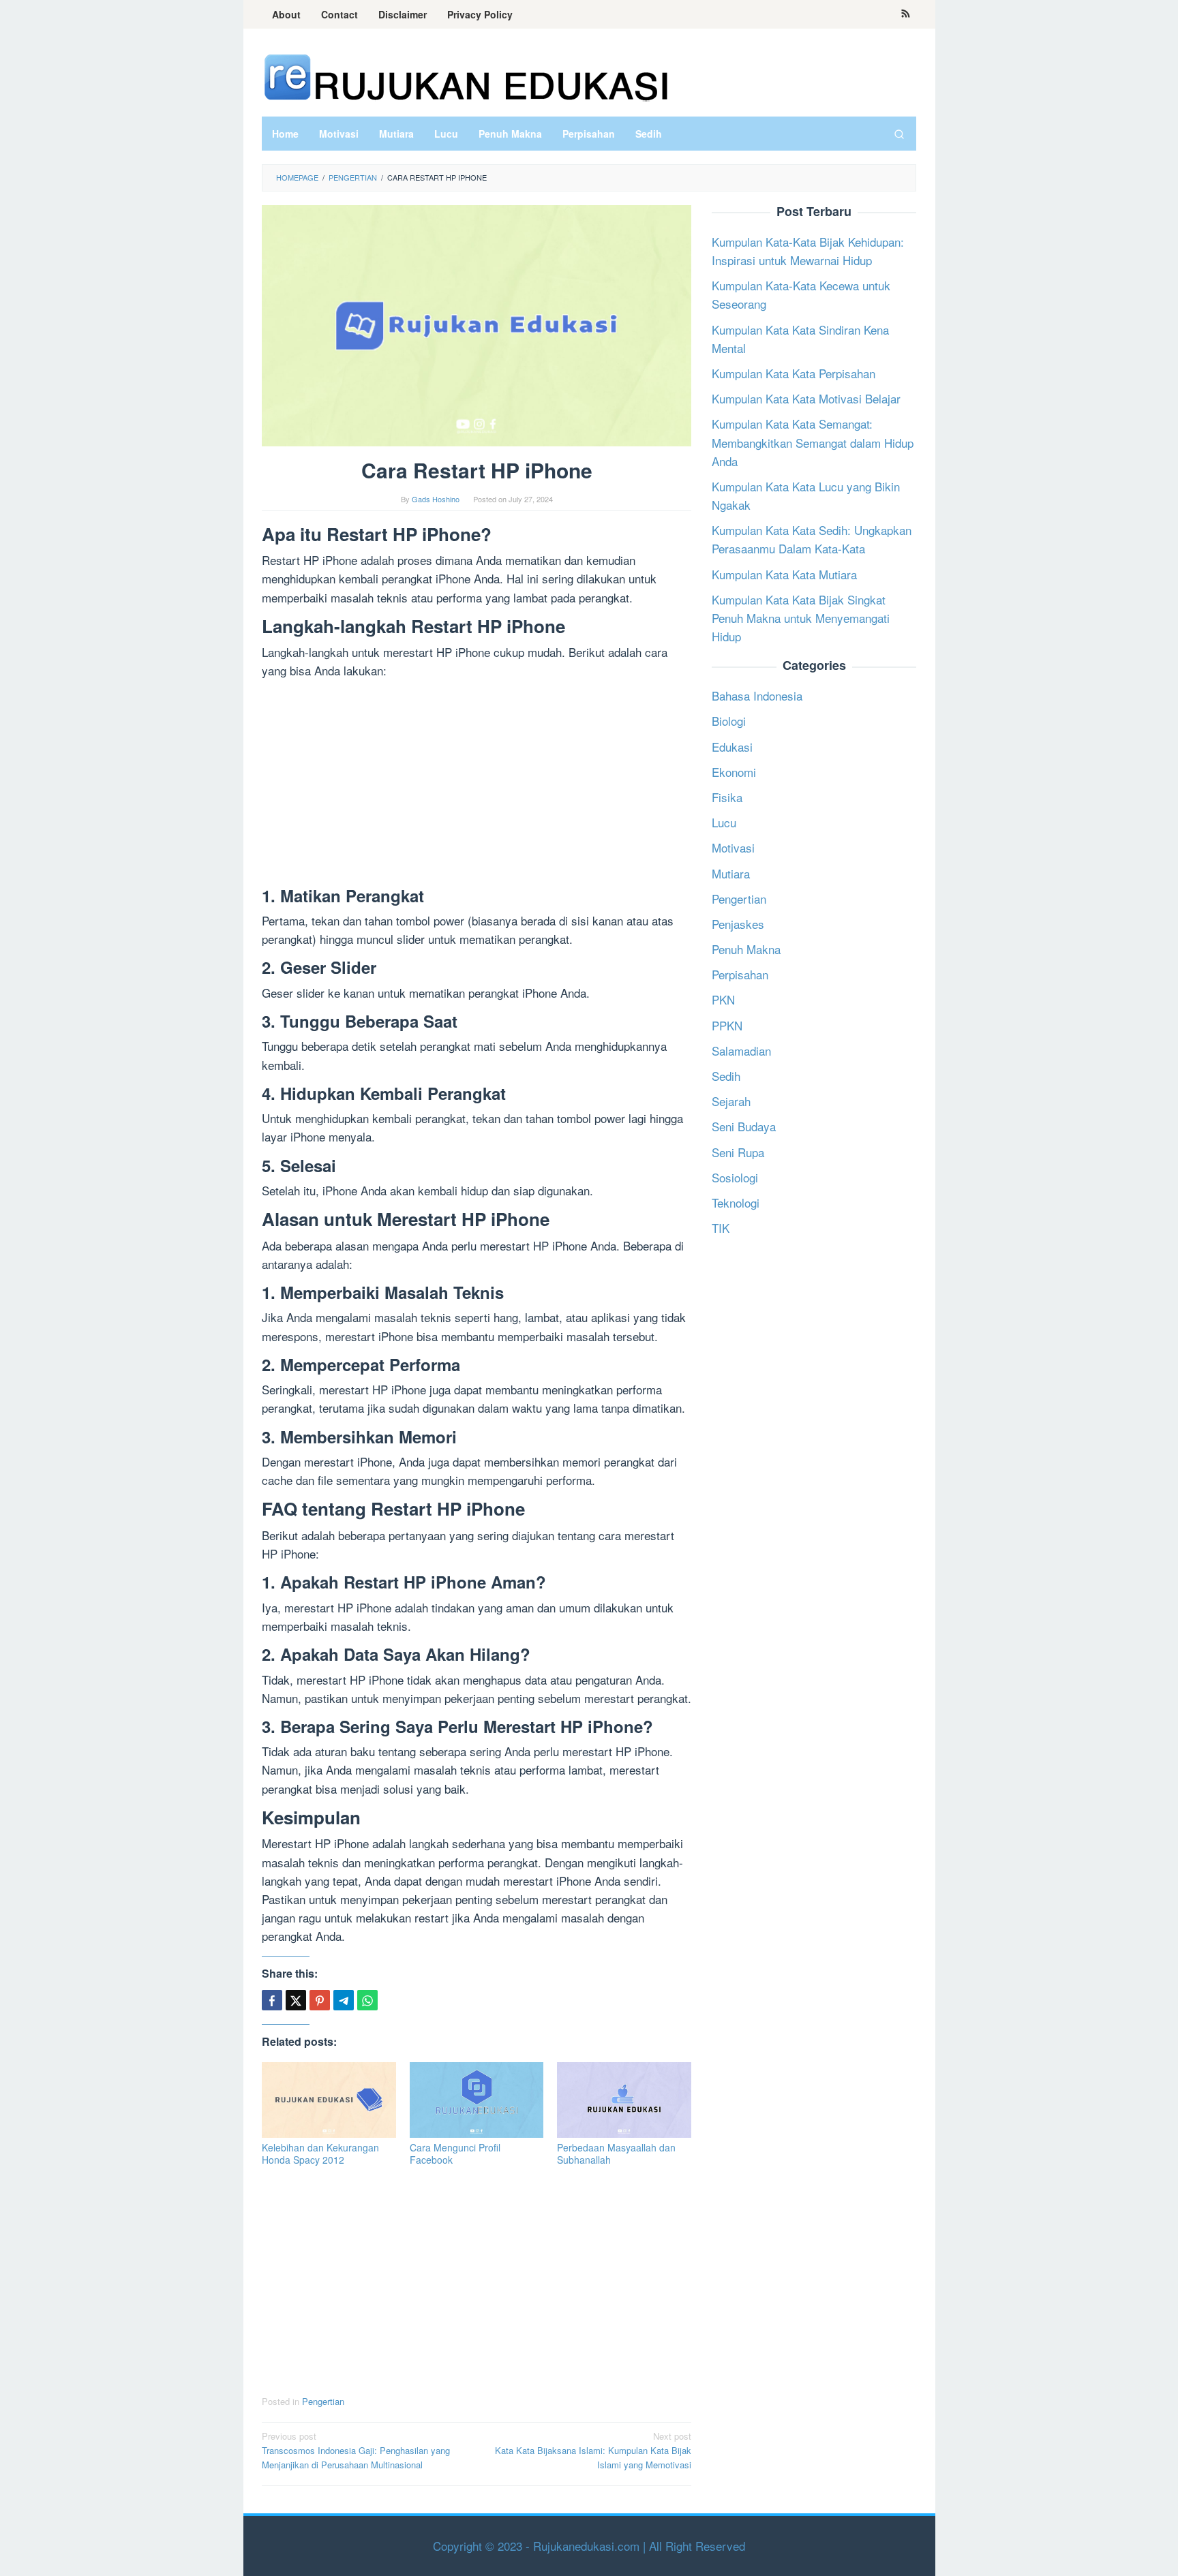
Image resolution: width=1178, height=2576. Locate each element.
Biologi (729, 721)
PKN (723, 999)
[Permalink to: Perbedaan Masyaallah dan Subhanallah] (624, 2100)
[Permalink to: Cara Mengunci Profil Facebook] (477, 2100)
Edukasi (732, 747)
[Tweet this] (296, 2000)
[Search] (899, 134)
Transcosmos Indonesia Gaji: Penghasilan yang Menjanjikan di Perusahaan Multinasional (356, 2450)
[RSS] (906, 14)
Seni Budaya (744, 1126)
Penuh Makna (746, 949)
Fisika (727, 797)
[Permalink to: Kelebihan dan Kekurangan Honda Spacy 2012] (329, 2100)
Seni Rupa (738, 1152)
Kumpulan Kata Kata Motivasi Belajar (806, 398)
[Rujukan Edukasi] (466, 76)
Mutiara (731, 873)
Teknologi (736, 1202)
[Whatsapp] (367, 2000)
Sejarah (731, 1101)
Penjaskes (738, 924)
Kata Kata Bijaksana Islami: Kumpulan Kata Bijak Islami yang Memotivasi (593, 2450)
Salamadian (741, 1051)
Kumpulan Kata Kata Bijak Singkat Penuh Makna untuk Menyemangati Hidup (801, 618)
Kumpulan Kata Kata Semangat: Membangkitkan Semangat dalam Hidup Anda (813, 442)
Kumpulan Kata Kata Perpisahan (794, 373)
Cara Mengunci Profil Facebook (455, 2153)
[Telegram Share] (344, 2000)
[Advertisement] (477, 786)
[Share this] (272, 2000)
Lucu (724, 822)
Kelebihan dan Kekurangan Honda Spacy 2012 (320, 2153)
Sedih (726, 1076)
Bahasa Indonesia (757, 695)
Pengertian (323, 2401)
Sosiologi (735, 1177)
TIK (721, 1228)
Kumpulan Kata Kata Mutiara (784, 574)
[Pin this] (320, 2000)
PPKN (727, 1025)
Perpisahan (740, 974)
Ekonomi (734, 772)
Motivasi (733, 847)
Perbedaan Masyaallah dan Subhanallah (616, 2153)
